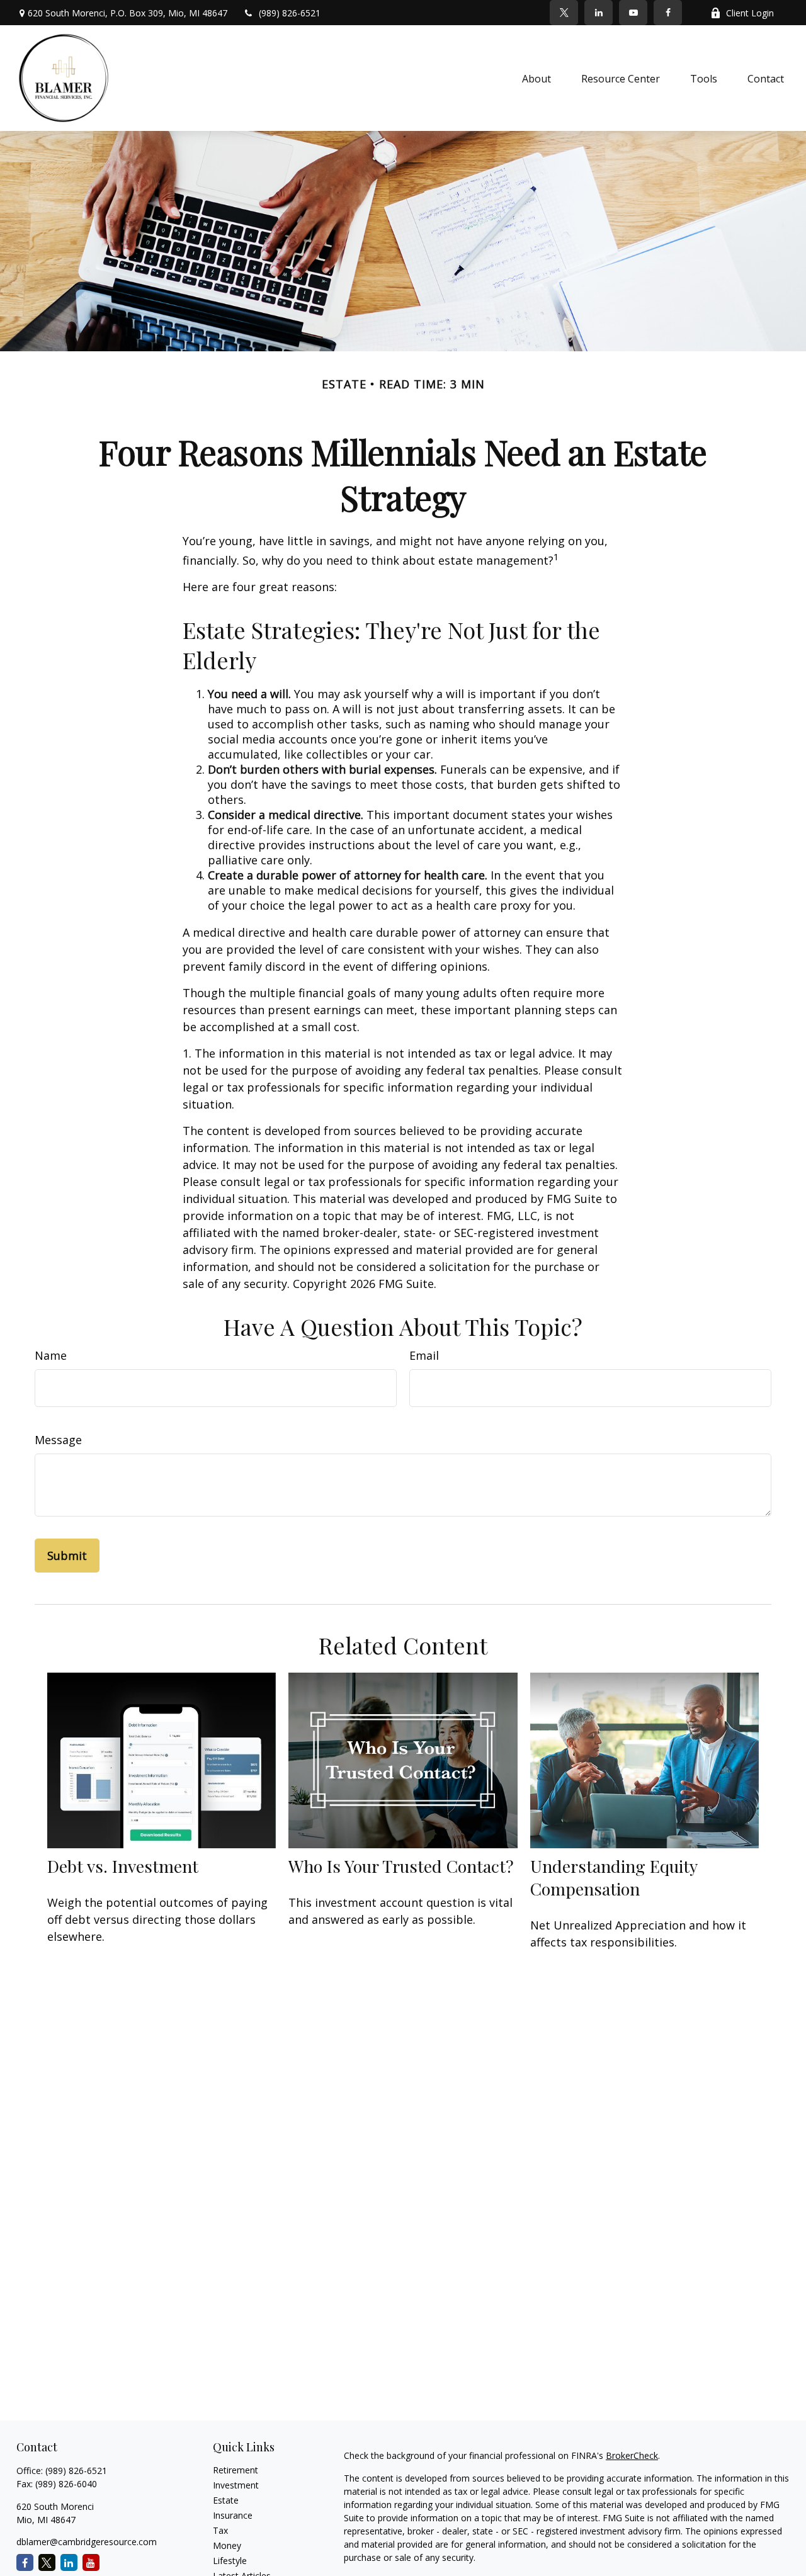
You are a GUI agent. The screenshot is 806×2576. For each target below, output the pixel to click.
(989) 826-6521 (290, 13)
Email (424, 1355)
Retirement (236, 2470)
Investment (236, 2485)
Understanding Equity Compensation (614, 1877)
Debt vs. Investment (123, 1866)
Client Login (750, 13)
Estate (226, 2500)
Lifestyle (230, 2561)
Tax (220, 2530)
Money (227, 2545)
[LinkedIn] (599, 13)
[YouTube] (633, 13)
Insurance (233, 2515)
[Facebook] (668, 13)
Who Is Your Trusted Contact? (401, 1866)
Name (51, 1355)
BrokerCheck (632, 2455)
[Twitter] (564, 13)
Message (58, 1440)
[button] (536, 78)
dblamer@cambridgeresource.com (87, 2542)
